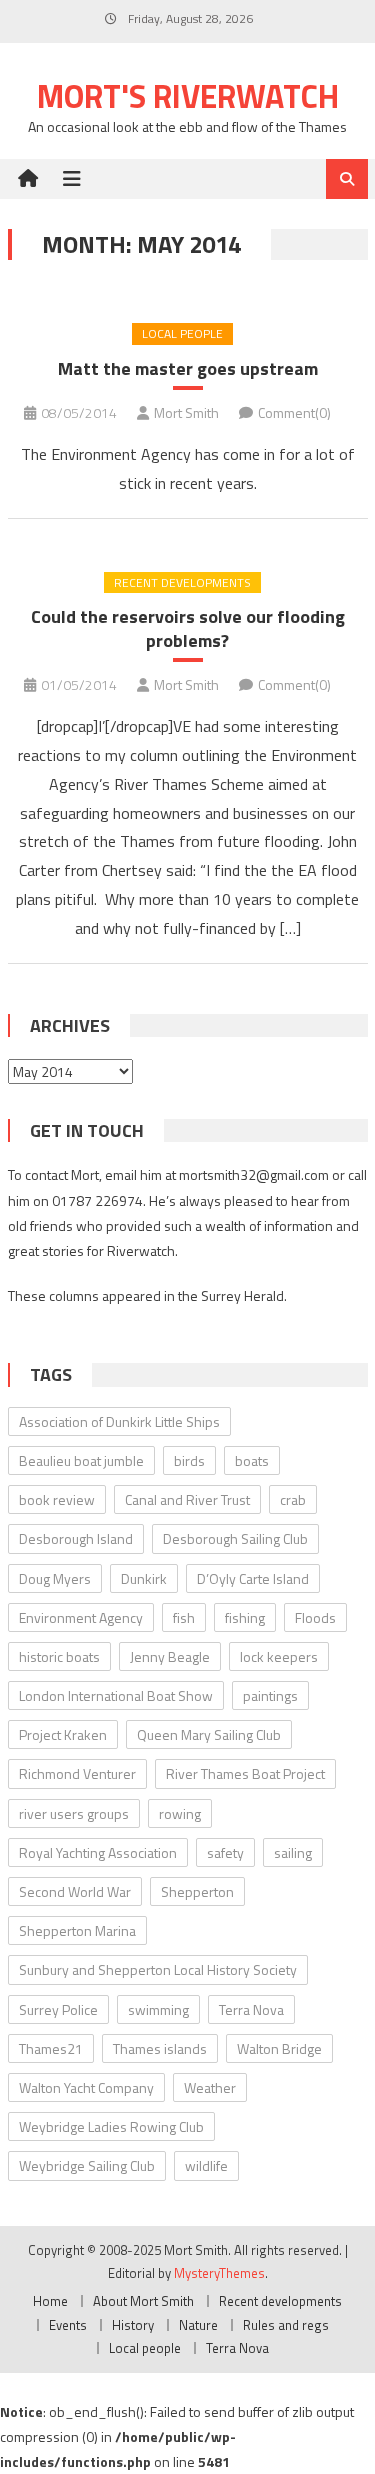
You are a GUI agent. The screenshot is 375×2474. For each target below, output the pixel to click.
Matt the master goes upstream (188, 368)
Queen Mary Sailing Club (209, 1734)
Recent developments (182, 582)
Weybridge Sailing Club (87, 2165)
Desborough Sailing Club (235, 1538)
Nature (198, 2325)
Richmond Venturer (77, 1773)
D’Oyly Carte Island (253, 1578)
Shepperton (197, 1891)
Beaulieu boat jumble (81, 1460)
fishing (245, 1617)
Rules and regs (286, 2325)
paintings (270, 1695)
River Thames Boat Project (245, 1773)
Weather (210, 2087)
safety (225, 1852)
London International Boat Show (116, 1695)
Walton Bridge (279, 2048)
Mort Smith (186, 412)
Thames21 (51, 2048)
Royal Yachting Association (98, 1852)
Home (50, 2301)
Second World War (75, 1891)
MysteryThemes (219, 2273)
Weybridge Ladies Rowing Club (111, 2126)
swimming (158, 2009)
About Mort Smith (143, 2301)
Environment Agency (81, 1617)
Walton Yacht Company (86, 2087)
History (133, 2325)
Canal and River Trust (187, 1499)
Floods (315, 1617)
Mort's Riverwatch (188, 96)
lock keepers (279, 1656)
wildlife (206, 2165)
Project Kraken (63, 1734)
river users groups (74, 1813)
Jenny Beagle (170, 1656)
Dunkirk (144, 1578)
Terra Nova (251, 2009)
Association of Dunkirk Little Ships (119, 1421)
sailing (293, 1852)
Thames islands (160, 2048)
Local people (182, 333)
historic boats (59, 1656)
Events (68, 2325)
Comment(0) (294, 412)
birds (189, 1460)
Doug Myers (55, 1578)
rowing (180, 1813)
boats (252, 1460)
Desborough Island (76, 1538)
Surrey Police (58, 2009)
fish (184, 1617)
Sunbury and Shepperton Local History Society (158, 1969)
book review (57, 1499)
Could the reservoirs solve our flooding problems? (188, 628)
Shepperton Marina (77, 1930)
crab (293, 1499)
